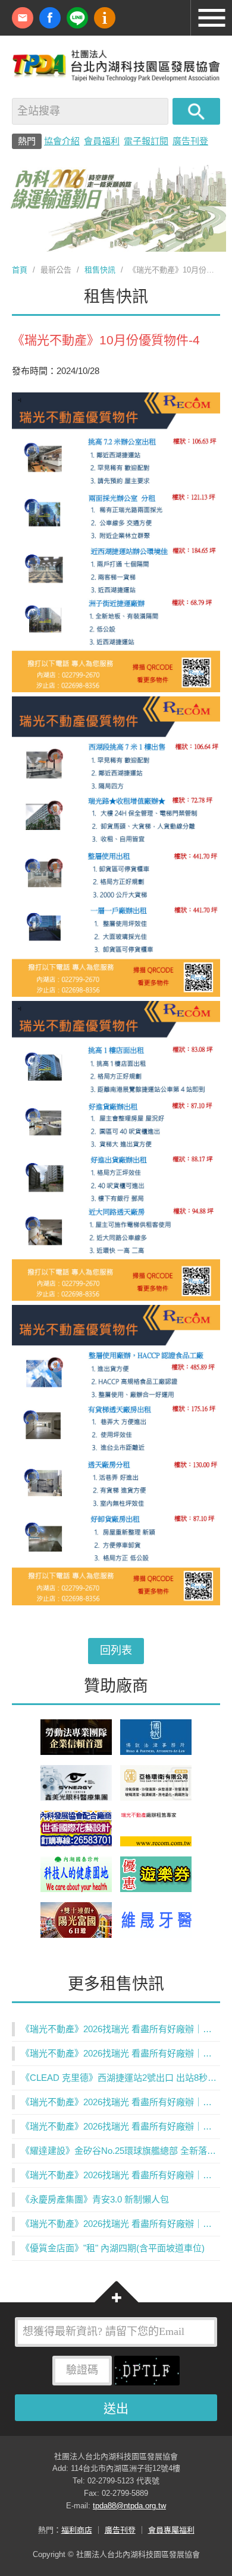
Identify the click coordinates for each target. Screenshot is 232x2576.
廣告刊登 (190, 141)
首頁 (20, 270)
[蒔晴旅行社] (76, 1935)
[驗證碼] (147, 2374)
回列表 (116, 1650)
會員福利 (102, 141)
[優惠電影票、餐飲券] (156, 1889)
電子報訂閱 (146, 141)
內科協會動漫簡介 (105, 18)
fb (50, 18)
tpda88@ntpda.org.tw (129, 2506)
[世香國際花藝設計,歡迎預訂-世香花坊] (76, 1843)
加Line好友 (77, 18)
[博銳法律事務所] (156, 1752)
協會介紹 (62, 141)
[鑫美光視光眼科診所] (76, 1797)
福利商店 (77, 2530)
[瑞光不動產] (156, 1843)
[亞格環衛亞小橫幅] (156, 1797)
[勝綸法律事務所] (76, 1752)
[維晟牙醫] (156, 1935)
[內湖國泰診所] (76, 1889)
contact (23, 18)
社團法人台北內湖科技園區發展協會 (116, 65)
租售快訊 (100, 270)
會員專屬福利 (171, 2530)
